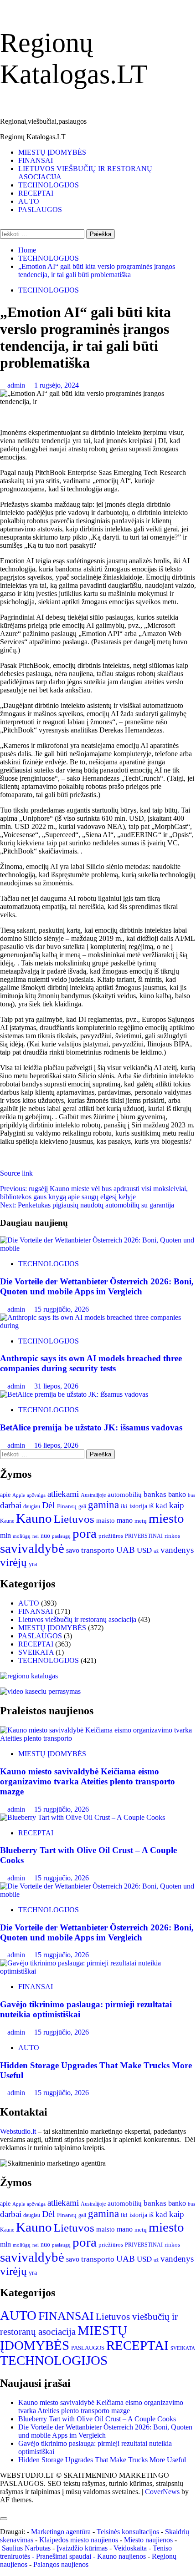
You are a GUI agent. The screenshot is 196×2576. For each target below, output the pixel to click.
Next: (87, 1205)
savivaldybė (32, 1548)
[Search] (3, 225)
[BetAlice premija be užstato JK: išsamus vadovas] (74, 1394)
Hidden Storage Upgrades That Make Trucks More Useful (102, 2460)
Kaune (7, 1521)
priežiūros (111, 1536)
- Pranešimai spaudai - (64, 2556)
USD (144, 1550)
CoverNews (162, 2492)
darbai (11, 1505)
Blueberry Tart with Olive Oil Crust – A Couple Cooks (97, 2419)
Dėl (49, 1505)
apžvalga (36, 1495)
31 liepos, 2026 (56, 1386)
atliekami (63, 1494)
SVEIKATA (36, 1652)
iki (124, 1506)
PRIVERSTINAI (144, 1536)
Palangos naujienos (61, 2564)
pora (85, 1533)
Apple (19, 1495)
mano (125, 1520)
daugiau (32, 1506)
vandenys (177, 1550)
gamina (103, 1505)
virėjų (13, 1562)
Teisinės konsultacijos (128, 2532)
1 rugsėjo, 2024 (57, 385)
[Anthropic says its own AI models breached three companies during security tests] (98, 1326)
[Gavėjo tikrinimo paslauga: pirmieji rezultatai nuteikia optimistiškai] (98, 1971)
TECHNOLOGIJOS (49, 185)
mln (5, 1535)
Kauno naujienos (121, 2556)
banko (177, 1495)
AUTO (29, 201)
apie (5, 1495)
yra (33, 1564)
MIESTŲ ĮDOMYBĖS (52, 152)
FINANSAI (36, 160)
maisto (106, 1520)
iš (151, 1506)
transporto (98, 1550)
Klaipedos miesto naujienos (79, 2540)
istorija (138, 1506)
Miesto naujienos (148, 2540)
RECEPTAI (36, 193)
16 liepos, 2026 (56, 1445)
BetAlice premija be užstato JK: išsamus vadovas (91, 1427)
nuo (45, 1536)
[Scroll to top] (3, 2508)
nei (36, 1536)
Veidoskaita (130, 2548)
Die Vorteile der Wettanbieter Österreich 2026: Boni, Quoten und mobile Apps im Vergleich (97, 1286)
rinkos (172, 1536)
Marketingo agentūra (61, 2532)
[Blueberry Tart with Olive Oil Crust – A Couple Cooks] (83, 1817)
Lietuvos (74, 1519)
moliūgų (22, 1536)
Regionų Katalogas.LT (33, 137)
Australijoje (93, 1495)
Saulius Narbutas (26, 2548)
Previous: (94, 1193)
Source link (16, 1173)
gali (82, 1506)
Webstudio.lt (18, 2131)
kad (161, 1506)
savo (73, 1550)
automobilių (125, 1495)
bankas (155, 1494)
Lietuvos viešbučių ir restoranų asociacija (77, 1619)
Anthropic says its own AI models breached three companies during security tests (91, 1363)
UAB (126, 1550)
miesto (166, 1518)
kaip (177, 1505)
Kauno (34, 1518)
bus (191, 1495)
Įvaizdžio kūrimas (82, 2548)
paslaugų (61, 1536)
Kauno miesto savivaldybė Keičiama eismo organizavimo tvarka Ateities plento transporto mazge (88, 1781)
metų (141, 1521)
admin (17, 385)
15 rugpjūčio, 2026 (62, 1309)
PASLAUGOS (40, 210)
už (156, 1551)
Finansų (67, 1506)
